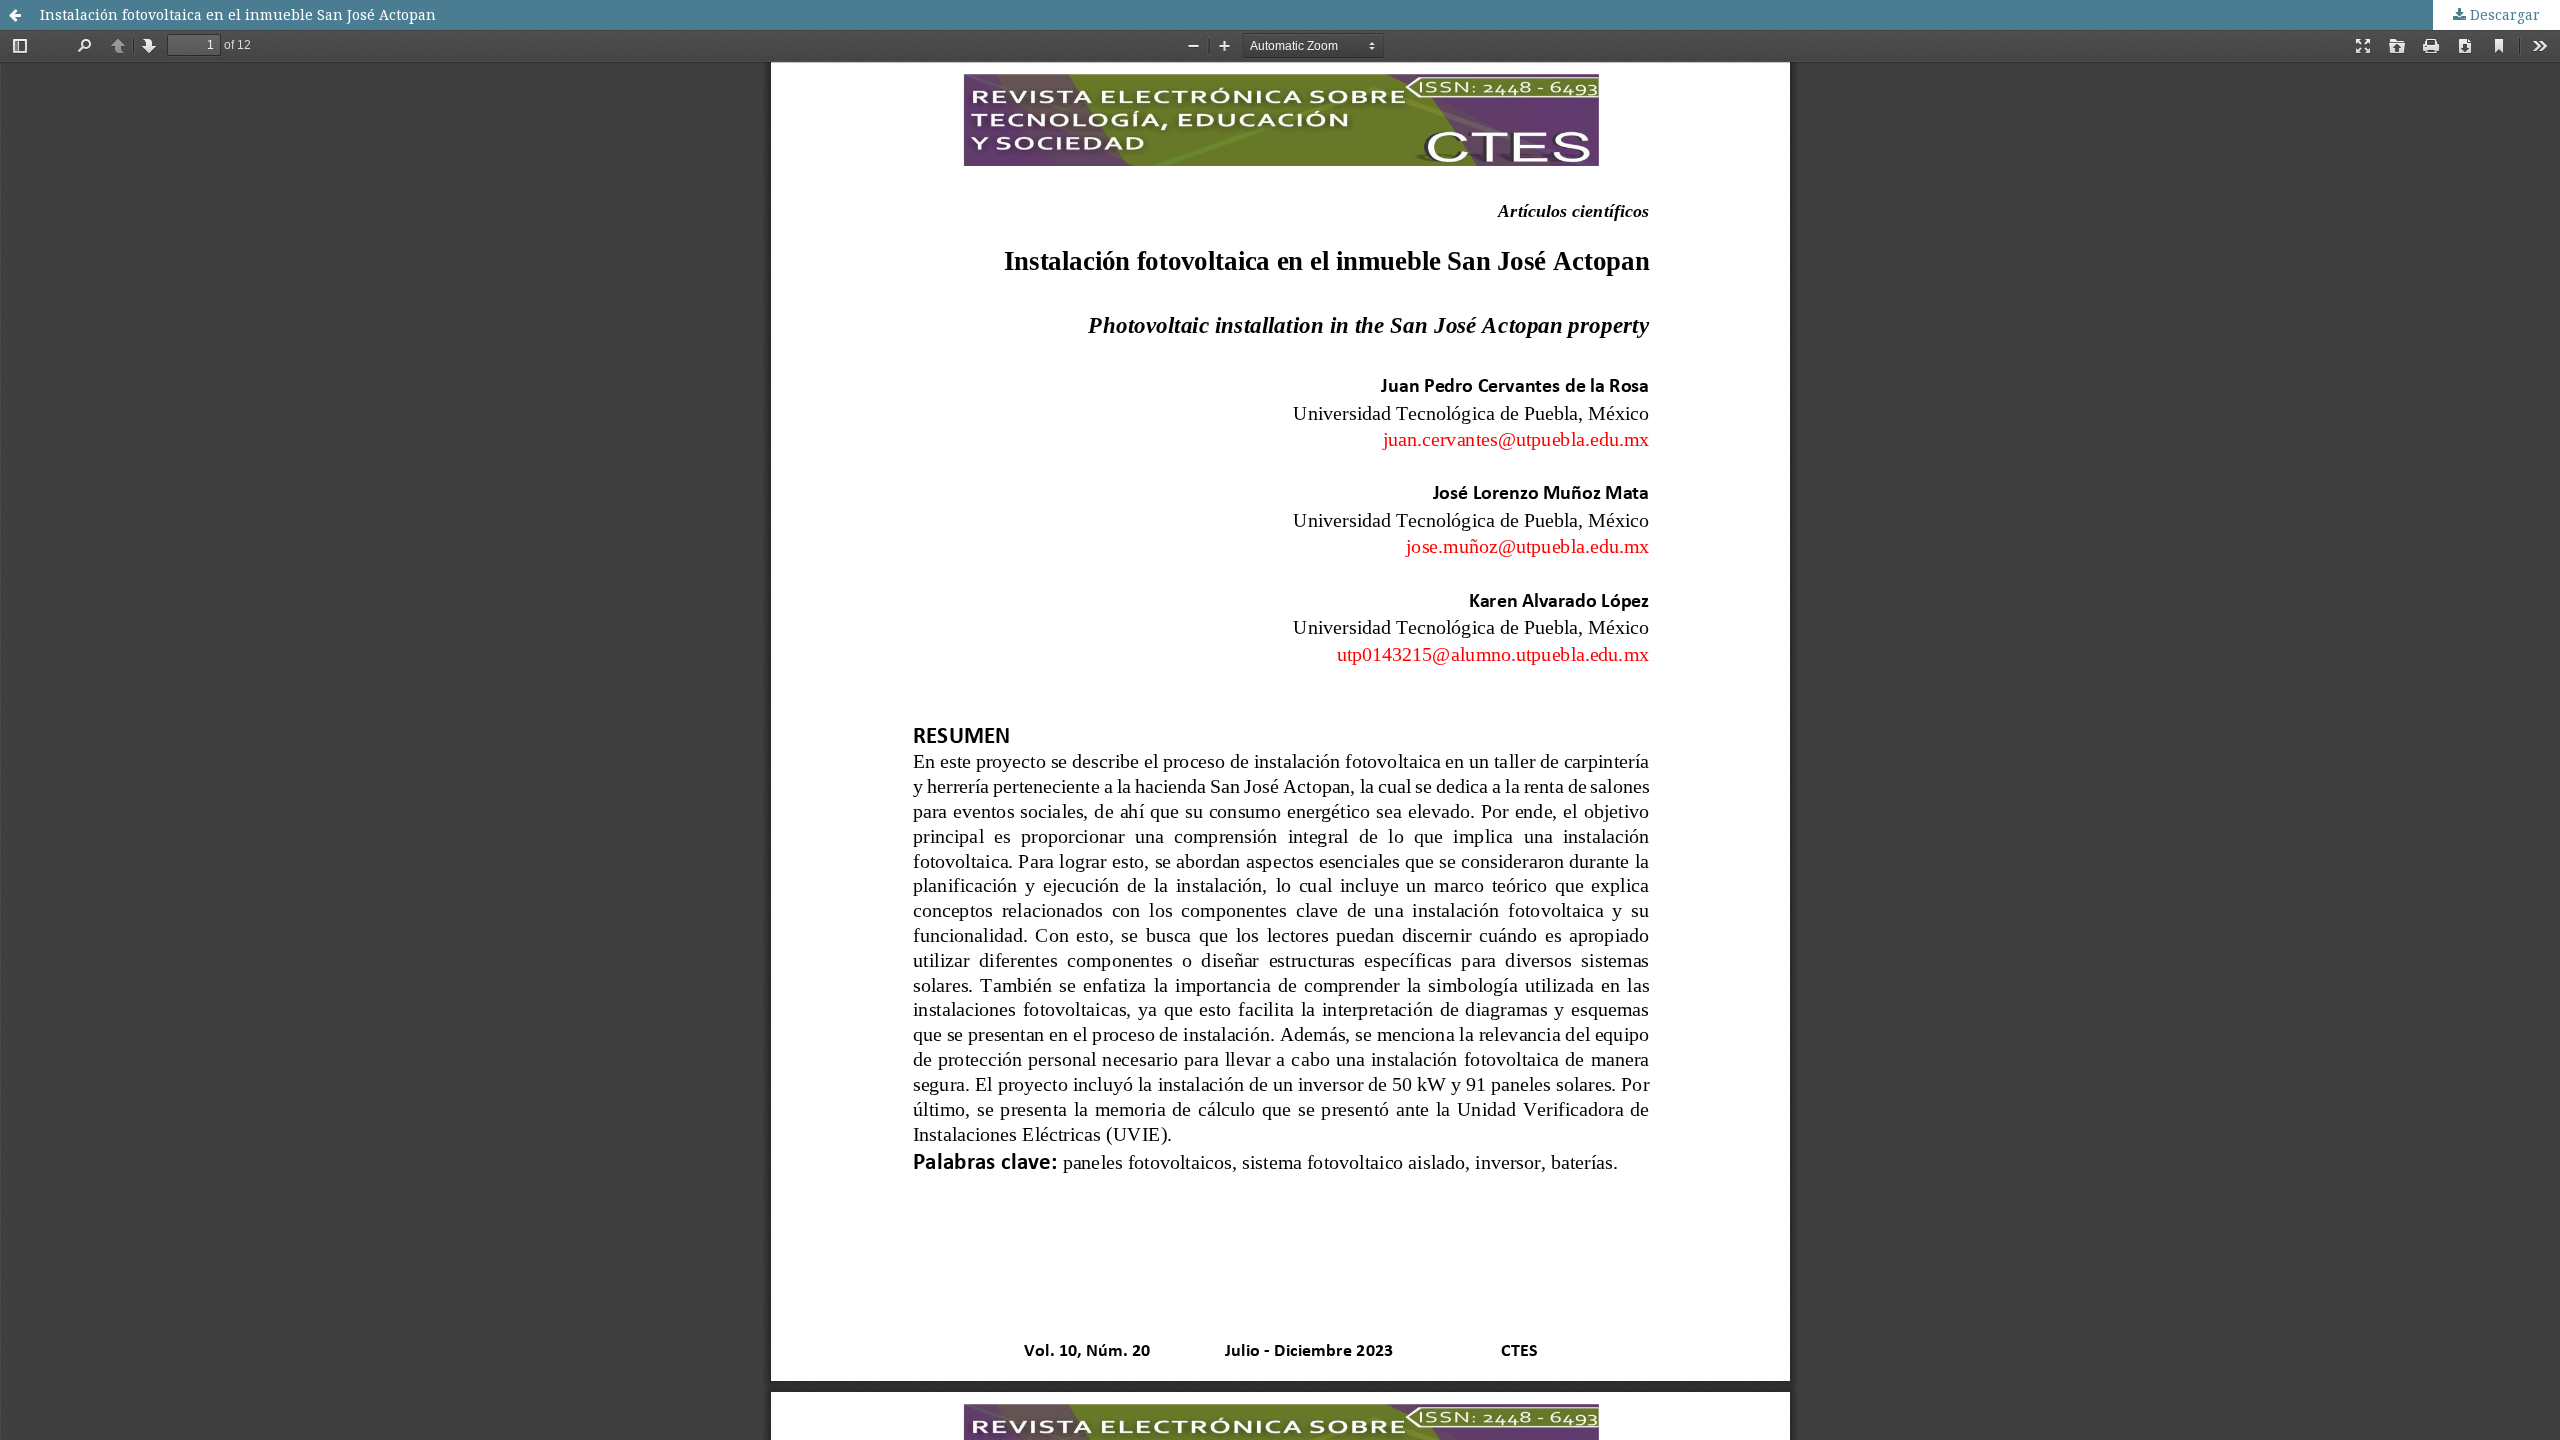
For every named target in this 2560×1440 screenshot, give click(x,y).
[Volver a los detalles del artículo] (15, 15)
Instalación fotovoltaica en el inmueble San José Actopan (238, 14)
